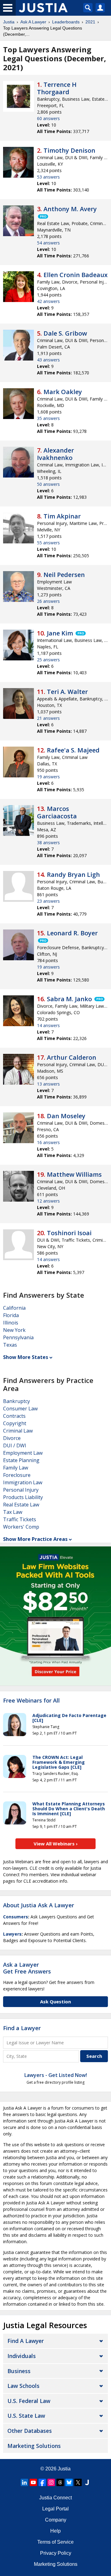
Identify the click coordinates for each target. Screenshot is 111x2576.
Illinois (11, 1323)
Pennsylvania (18, 1337)
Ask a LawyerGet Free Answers (27, 1968)
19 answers (48, 777)
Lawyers (12, 1934)
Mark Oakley (63, 392)
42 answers (48, 301)
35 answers (48, 418)
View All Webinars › (56, 1844)
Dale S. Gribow (65, 333)
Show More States (26, 1357)
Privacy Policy (56, 2553)
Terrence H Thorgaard (57, 88)
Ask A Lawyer (33, 22)
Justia (9, 22)
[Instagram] (51, 2482)
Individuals (22, 2356)
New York (14, 1330)
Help (55, 2531)
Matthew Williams (74, 1174)
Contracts (14, 1416)
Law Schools (23, 2386)
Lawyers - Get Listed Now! (56, 2075)
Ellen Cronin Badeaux (76, 275)
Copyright (15, 1423)
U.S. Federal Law (29, 2401)
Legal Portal (55, 2509)
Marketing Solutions (34, 2446)
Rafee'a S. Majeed (73, 750)
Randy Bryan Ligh (73, 875)
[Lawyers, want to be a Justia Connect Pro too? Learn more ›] (43, 216)
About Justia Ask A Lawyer (39, 1905)
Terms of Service (55, 2542)
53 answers (48, 177)
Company (56, 2520)
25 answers (48, 660)
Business (19, 2371)
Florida (11, 1315)
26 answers (48, 601)
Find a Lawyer (22, 2028)
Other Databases (30, 2431)
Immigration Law (23, 1482)
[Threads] (60, 2482)
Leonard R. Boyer (72, 933)
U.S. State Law (26, 2416)
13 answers (48, 1084)
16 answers (48, 1142)
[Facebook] (42, 2482)
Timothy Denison (69, 150)
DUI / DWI (15, 1445)
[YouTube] (33, 2482)
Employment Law (23, 1453)
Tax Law (13, 1512)
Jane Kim (60, 633)
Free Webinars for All (31, 1701)
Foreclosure (17, 1475)
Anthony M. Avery (70, 209)
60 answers (48, 118)
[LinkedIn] (24, 2482)
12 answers (48, 1201)
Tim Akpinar (62, 516)
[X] (78, 2482)
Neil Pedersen (64, 575)
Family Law (16, 1468)
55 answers (48, 543)
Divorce (12, 1438)
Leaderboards (66, 22)
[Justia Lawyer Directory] (87, 2482)
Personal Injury (21, 1490)
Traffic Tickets (20, 1519)
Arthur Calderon (72, 1057)
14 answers (48, 1025)
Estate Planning (21, 1460)
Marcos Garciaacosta (57, 812)
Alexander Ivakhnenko (55, 454)
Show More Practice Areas (35, 1539)
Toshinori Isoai (69, 1233)
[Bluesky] (69, 2482)
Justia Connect (55, 2498)
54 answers (48, 243)
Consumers (16, 1917)
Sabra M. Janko (69, 999)
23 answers (48, 901)
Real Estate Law (21, 1505)
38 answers (48, 843)
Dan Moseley (66, 1116)
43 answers (48, 360)
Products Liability (23, 1497)
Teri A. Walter (67, 692)
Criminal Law (18, 1431)
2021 (90, 22)
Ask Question (55, 2002)
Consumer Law (20, 1409)
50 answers (48, 484)
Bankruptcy (16, 1401)
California (14, 1308)
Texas (10, 1345)
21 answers (48, 718)
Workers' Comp (21, 1527)
